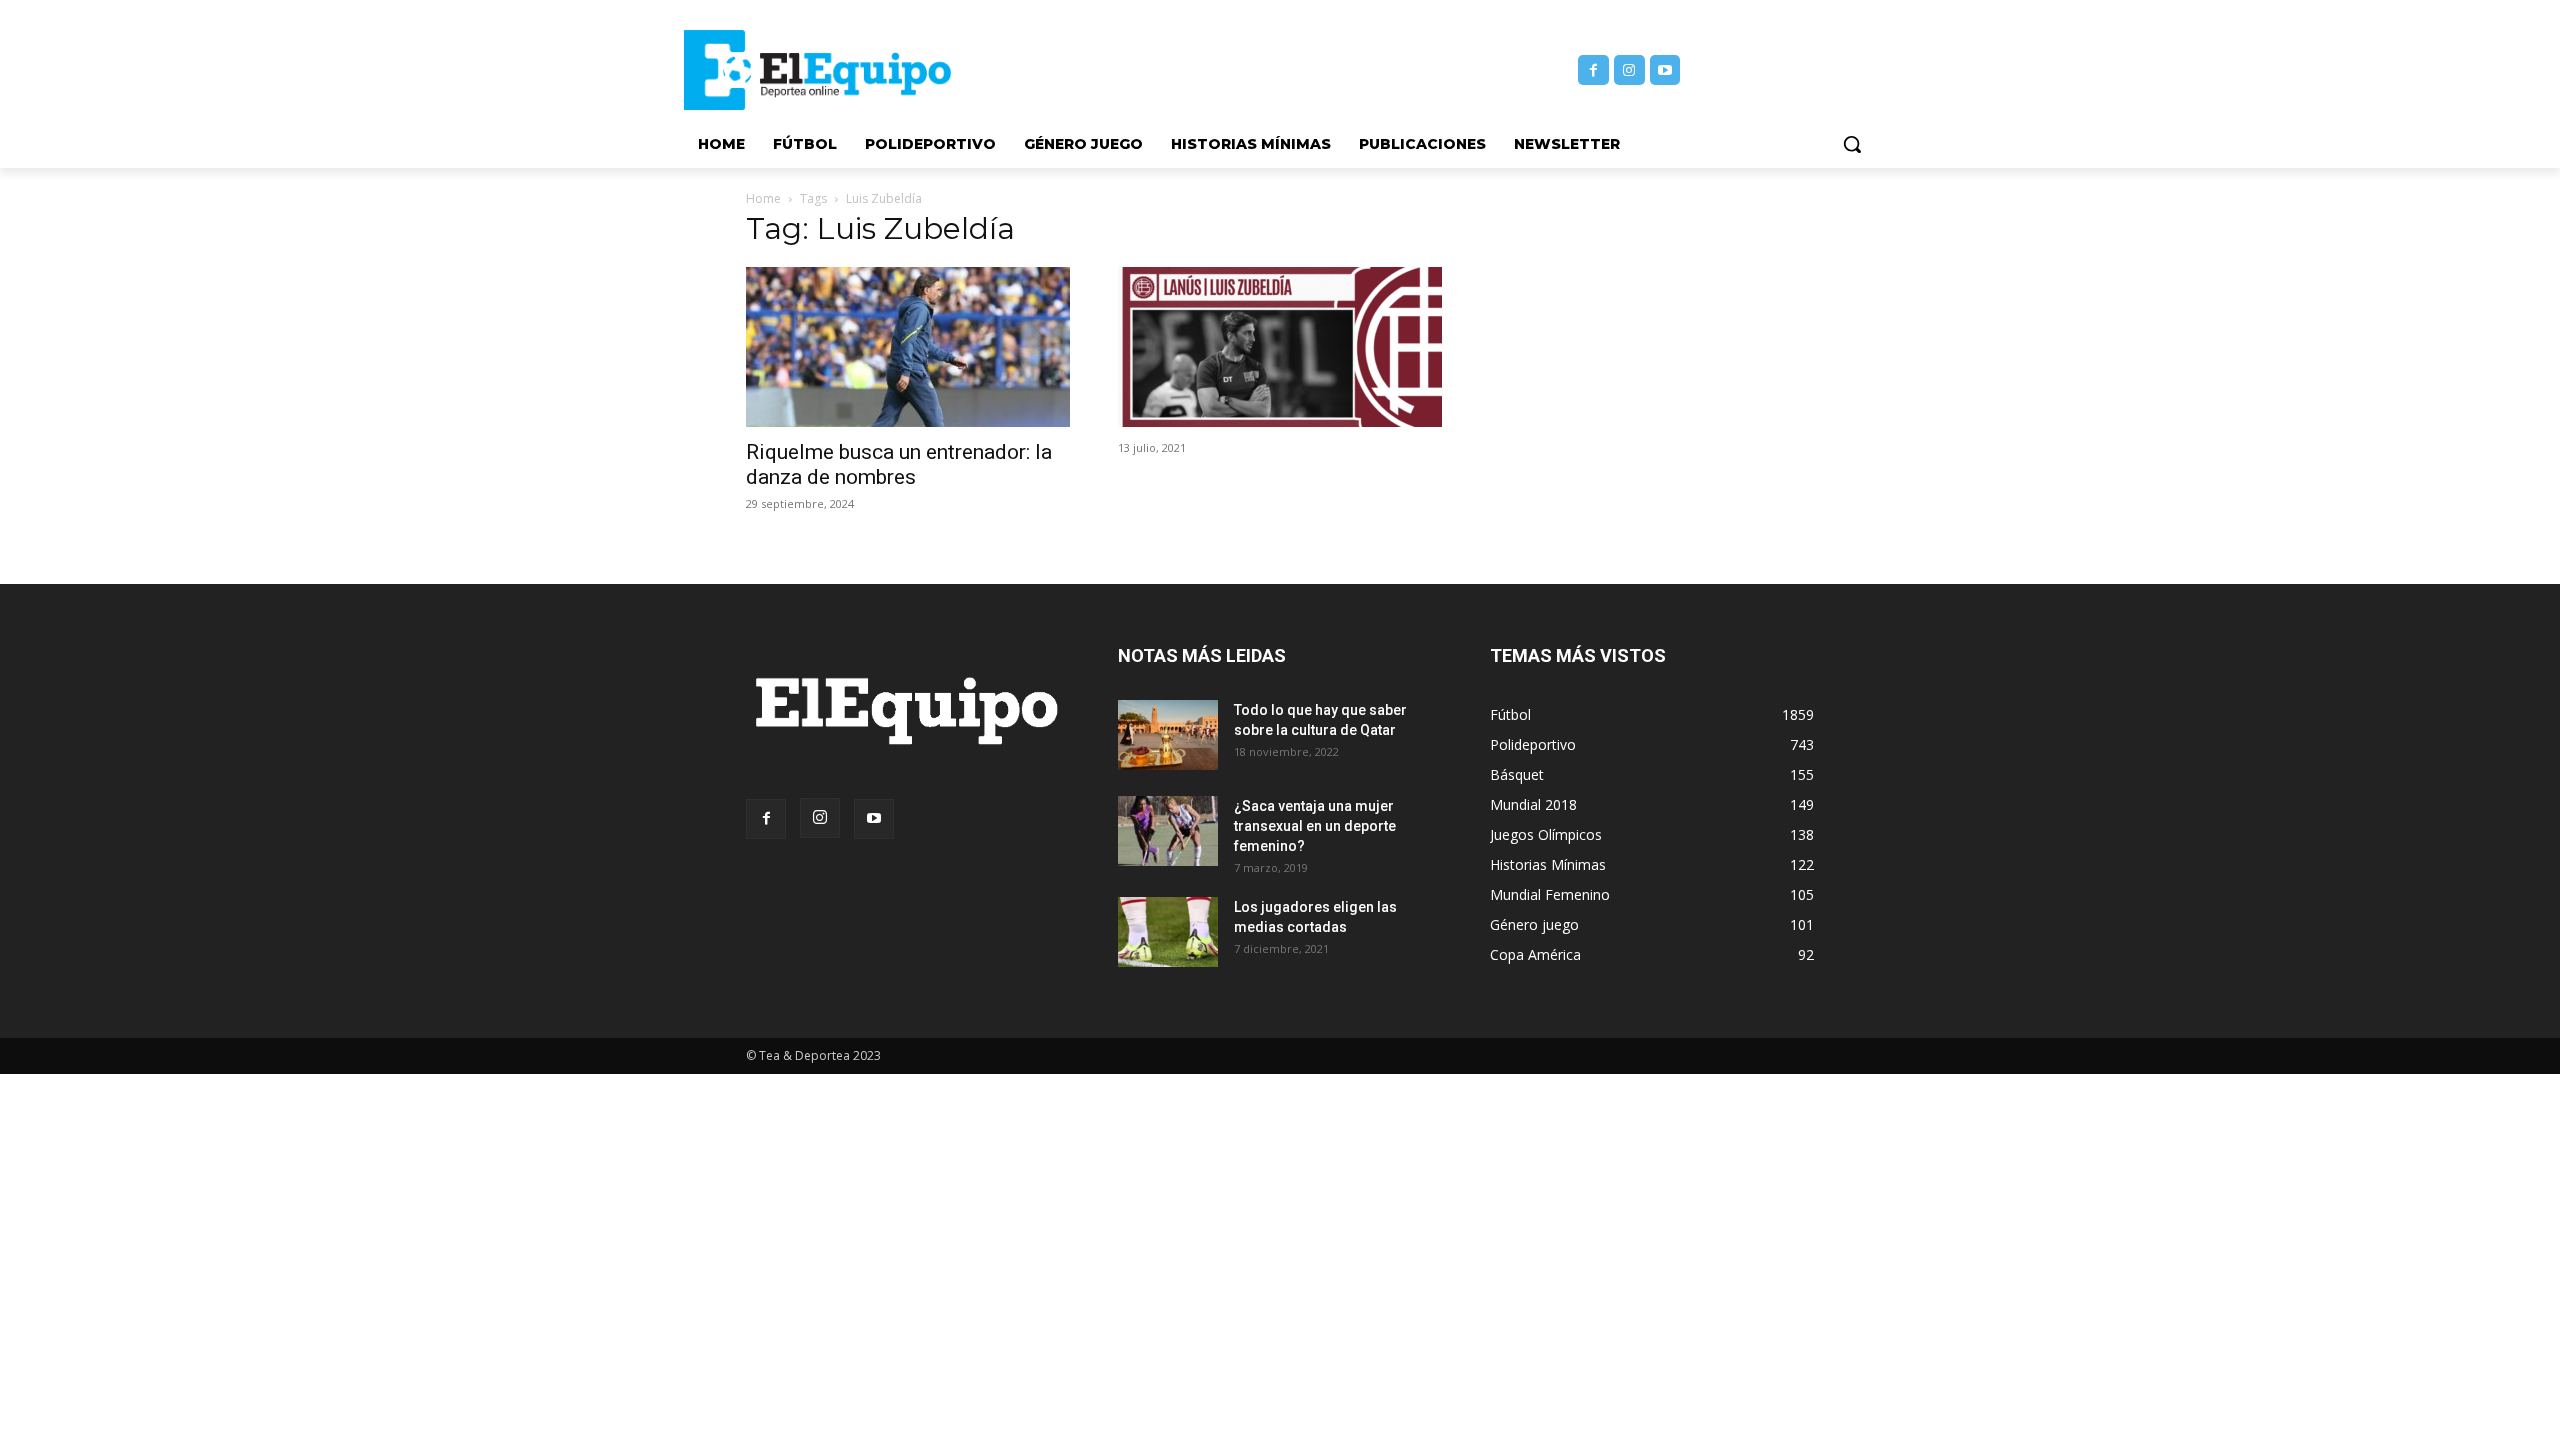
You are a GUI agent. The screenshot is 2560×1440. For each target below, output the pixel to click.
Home (763, 198)
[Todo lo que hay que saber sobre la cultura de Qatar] (1168, 735)
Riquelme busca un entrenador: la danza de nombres (899, 464)
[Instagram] (1629, 70)
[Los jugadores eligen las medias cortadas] (1168, 932)
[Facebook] (1593, 70)
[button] (1852, 144)
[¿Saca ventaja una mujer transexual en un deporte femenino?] (1168, 831)
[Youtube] (1665, 70)
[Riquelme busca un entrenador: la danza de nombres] (908, 347)
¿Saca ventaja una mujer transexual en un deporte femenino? (1315, 826)
